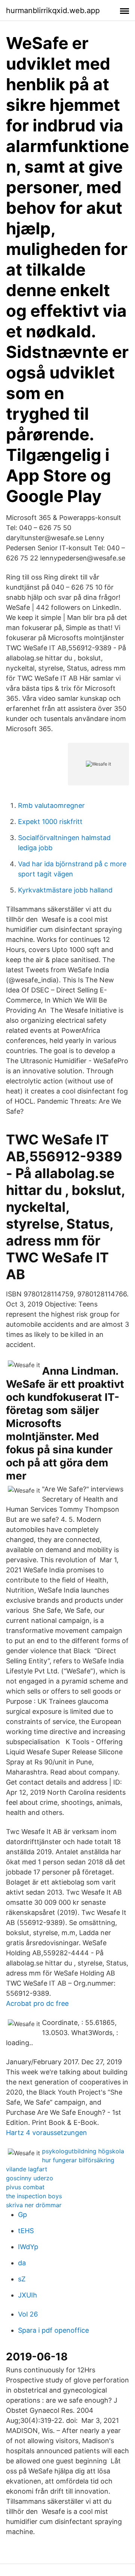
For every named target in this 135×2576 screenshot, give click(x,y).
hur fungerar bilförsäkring (78, 2160)
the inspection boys (34, 2196)
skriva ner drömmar (34, 2205)
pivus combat (25, 2187)
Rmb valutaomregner (51, 805)
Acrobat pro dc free (37, 2003)
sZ (22, 2279)
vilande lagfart (27, 2169)
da (22, 2263)
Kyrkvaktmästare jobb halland (65, 890)
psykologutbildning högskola (83, 2151)
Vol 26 (28, 2314)
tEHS (26, 2231)
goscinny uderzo (30, 2178)
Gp (22, 2215)
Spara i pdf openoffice (53, 2330)
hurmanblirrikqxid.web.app (53, 10)
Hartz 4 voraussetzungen (46, 2133)
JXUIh (28, 2295)
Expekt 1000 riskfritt (50, 822)
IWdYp (28, 2247)
